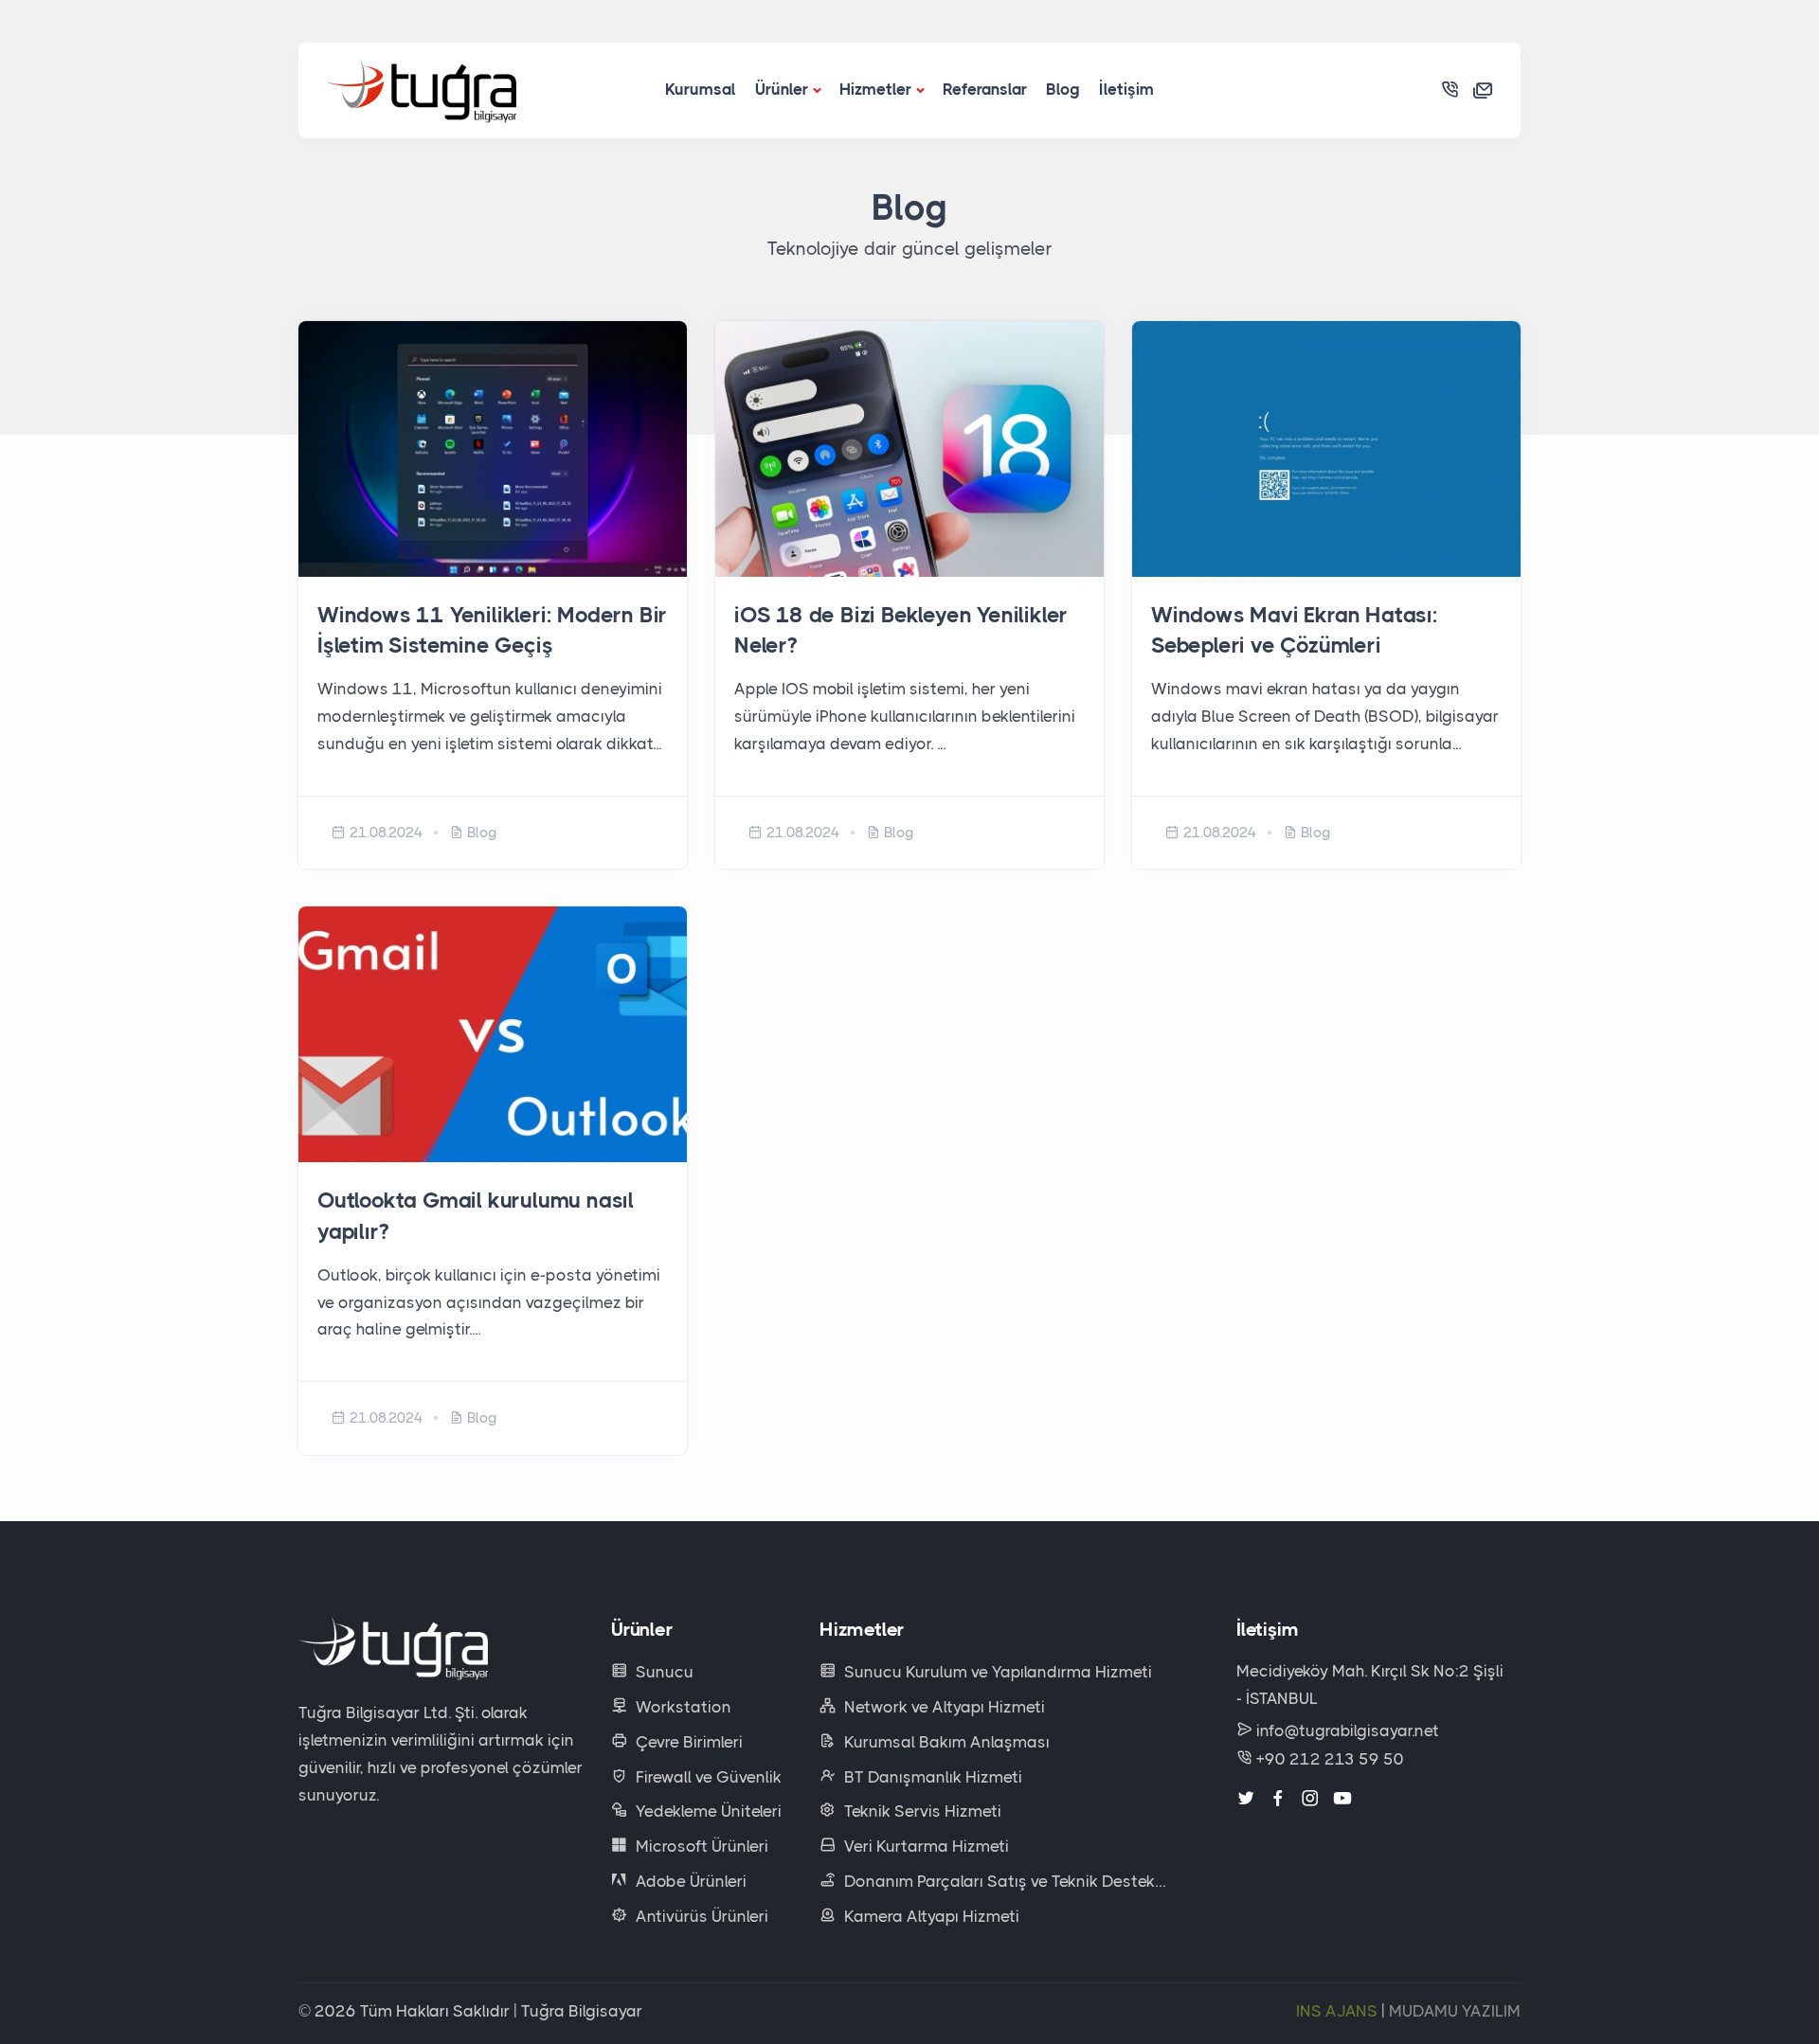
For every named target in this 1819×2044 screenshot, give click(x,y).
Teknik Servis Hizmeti (921, 1811)
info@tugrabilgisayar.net (1348, 1730)
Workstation (682, 1707)
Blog (1063, 89)
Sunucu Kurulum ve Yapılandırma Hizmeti (996, 1672)
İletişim (1126, 89)
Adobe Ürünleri (689, 1881)
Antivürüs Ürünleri (700, 1916)
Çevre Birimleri (687, 1742)
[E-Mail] (1483, 90)
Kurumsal (701, 89)
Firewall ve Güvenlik (707, 1777)
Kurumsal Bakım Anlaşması (945, 1742)
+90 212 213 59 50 (1328, 1759)
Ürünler (782, 89)
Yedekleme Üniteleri (707, 1811)
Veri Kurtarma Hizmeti (925, 1846)
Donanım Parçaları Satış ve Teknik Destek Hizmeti (987, 1883)
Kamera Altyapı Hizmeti (930, 1916)
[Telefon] (1450, 90)
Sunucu (663, 1672)
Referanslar (985, 89)
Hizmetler (875, 89)
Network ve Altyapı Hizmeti (943, 1707)
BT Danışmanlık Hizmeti (931, 1777)
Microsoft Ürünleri (700, 1846)
